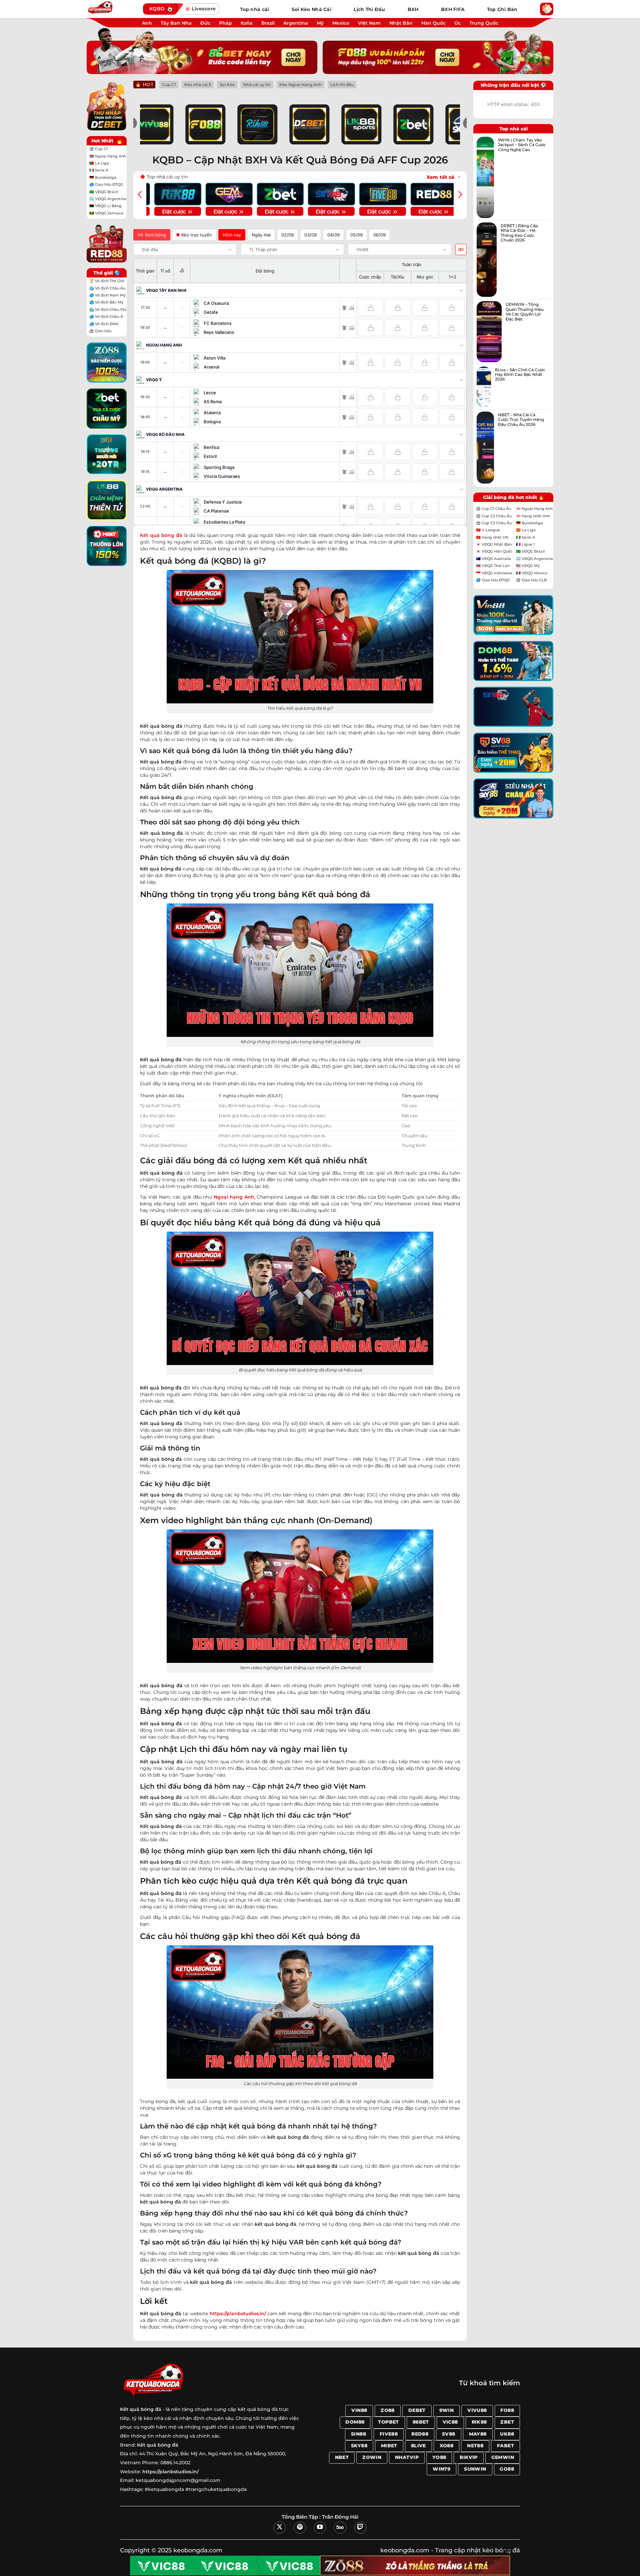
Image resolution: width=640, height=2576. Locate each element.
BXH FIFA (453, 9)
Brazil (268, 23)
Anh (147, 23)
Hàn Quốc (433, 23)
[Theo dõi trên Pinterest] (300, 2528)
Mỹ (320, 23)
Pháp (225, 23)
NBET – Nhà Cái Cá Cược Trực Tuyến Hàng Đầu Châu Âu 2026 (521, 420)
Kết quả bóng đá (158, 2445)
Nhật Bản (401, 23)
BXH (413, 9)
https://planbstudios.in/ (238, 2314)
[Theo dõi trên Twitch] (360, 2528)
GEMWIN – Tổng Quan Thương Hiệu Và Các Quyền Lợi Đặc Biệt (525, 312)
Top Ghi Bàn (502, 9)
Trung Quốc (484, 23)
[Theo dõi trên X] (280, 2528)
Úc (457, 23)
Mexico (341, 23)
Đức (205, 23)
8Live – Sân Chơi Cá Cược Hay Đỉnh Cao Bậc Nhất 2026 (520, 375)
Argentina (296, 23)
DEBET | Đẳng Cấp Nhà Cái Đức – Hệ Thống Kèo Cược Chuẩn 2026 (519, 233)
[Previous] (140, 194)
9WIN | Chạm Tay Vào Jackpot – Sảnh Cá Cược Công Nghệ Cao (522, 145)
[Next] (460, 194)
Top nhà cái (254, 9)
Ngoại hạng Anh (234, 1197)
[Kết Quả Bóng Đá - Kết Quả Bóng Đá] (112, 9)
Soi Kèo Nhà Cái (311, 9)
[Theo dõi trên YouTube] (320, 2528)
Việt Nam (369, 23)
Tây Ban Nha (176, 23)
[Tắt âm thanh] (461, 249)
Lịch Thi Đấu (369, 9)
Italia (247, 23)
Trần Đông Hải (340, 2517)
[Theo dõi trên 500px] (340, 2528)
